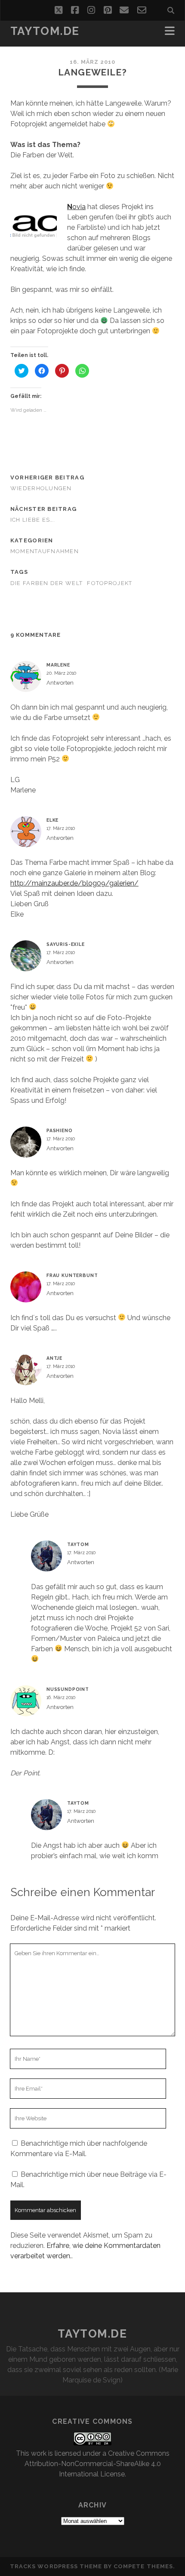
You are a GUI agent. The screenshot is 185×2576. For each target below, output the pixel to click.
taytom (78, 1544)
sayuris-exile (66, 944)
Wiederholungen (41, 488)
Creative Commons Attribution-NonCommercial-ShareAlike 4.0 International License (97, 2464)
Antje (54, 1358)
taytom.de (45, 31)
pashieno (60, 1130)
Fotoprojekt (109, 583)
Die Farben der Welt (46, 583)
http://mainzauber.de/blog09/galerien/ (74, 883)
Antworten (60, 683)
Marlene (58, 665)
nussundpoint (68, 1689)
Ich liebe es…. (33, 520)
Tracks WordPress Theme (56, 2566)
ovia (79, 207)
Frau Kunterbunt (72, 1275)
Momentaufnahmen (45, 551)
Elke (52, 820)
